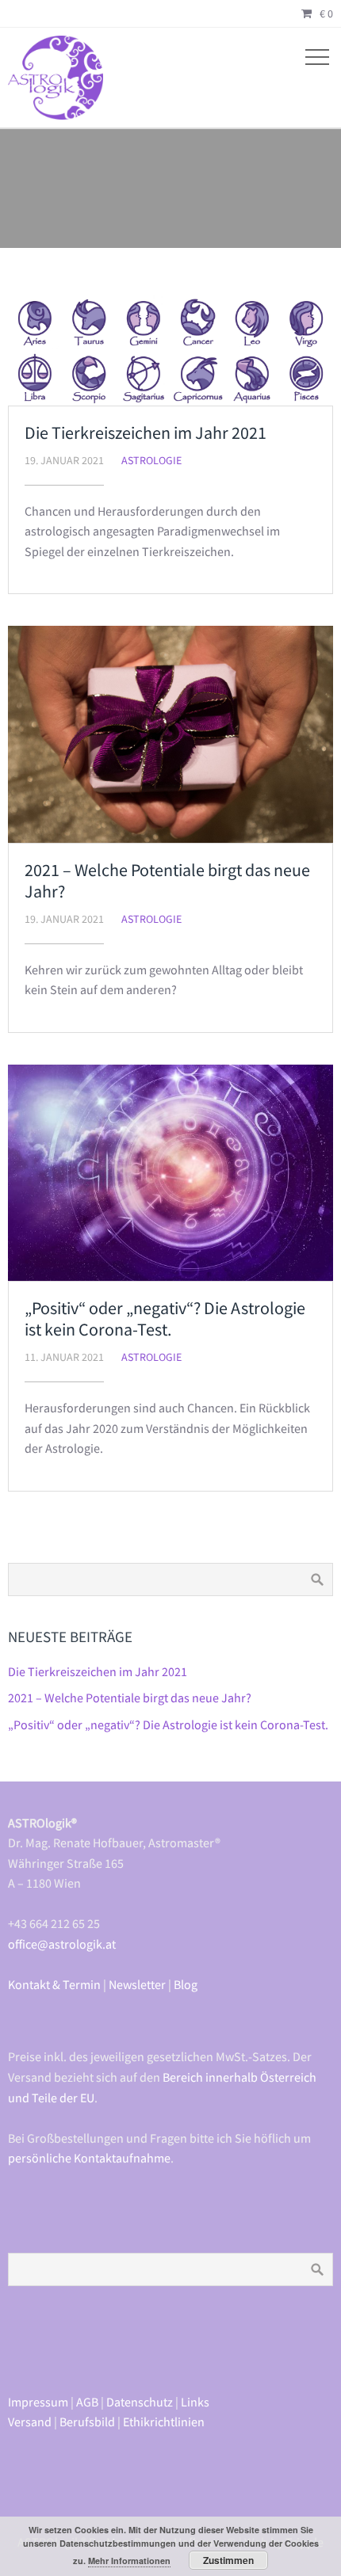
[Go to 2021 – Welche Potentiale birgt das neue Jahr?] (170, 734)
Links (195, 2402)
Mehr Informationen (129, 2561)
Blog (186, 1984)
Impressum (38, 2402)
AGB (87, 2402)
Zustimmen (228, 2560)
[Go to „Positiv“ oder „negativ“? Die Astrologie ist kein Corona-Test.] (170, 1173)
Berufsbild (87, 2422)
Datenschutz (140, 2402)
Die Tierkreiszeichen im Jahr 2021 (146, 433)
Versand (30, 2422)
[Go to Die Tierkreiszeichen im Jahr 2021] (170, 351)
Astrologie (151, 460)
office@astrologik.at (62, 1944)
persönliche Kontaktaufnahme (89, 2158)
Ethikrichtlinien (164, 2422)
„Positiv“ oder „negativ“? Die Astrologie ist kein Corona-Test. (165, 1318)
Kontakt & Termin (54, 1984)
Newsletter (137, 1984)
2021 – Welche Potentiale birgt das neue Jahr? (167, 880)
